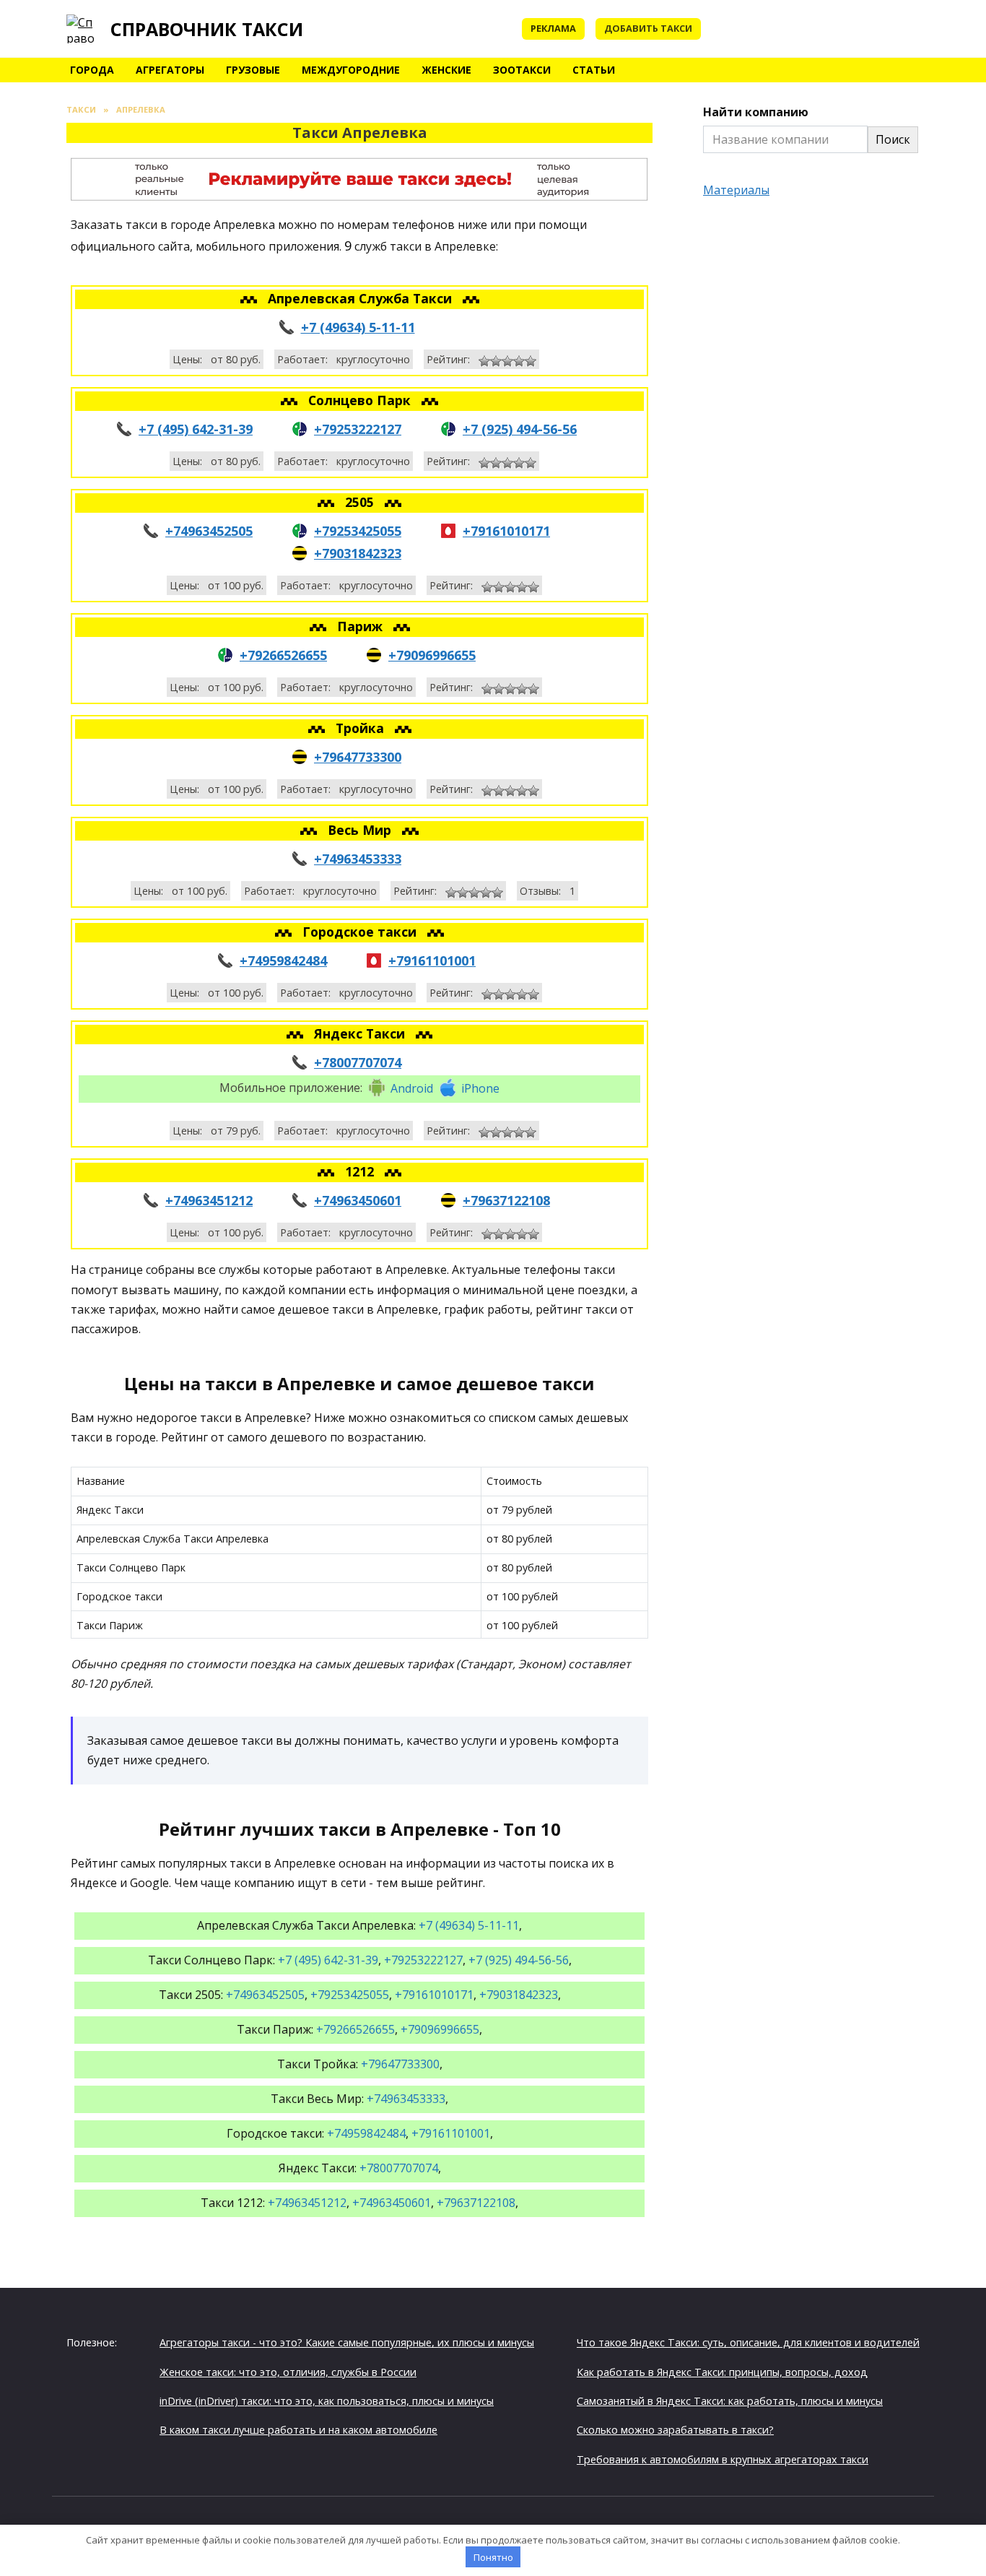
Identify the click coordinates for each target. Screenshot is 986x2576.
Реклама (553, 28)
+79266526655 (283, 655)
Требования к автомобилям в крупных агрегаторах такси (723, 2459)
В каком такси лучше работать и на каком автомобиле (298, 2430)
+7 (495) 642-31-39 (196, 429)
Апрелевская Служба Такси (362, 298)
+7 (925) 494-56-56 (520, 429)
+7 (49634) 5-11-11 (358, 327)
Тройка (362, 728)
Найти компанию (756, 112)
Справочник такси (207, 29)
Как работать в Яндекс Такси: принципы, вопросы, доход (722, 2372)
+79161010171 (506, 531)
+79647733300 (358, 757)
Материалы (736, 190)
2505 (361, 502)
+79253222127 (358, 429)
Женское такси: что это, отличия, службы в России (288, 2372)
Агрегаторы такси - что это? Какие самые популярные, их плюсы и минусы (347, 2342)
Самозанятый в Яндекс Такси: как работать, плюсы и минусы (730, 2401)
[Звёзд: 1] (484, 361)
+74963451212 (209, 1200)
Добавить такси (648, 28)
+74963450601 (358, 1200)
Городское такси (361, 932)
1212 (361, 1171)
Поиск (893, 139)
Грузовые (253, 70)
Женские (446, 70)
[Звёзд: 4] (519, 361)
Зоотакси (522, 70)
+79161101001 (432, 960)
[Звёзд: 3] (507, 361)
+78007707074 (358, 1062)
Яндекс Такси (361, 1033)
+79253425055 (358, 531)
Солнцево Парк (361, 400)
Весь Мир (361, 830)
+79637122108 (506, 1200)
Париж (362, 626)
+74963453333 (358, 859)
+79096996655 (432, 655)
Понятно (493, 2557)
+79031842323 (358, 553)
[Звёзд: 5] (531, 361)
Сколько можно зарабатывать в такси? (675, 2430)
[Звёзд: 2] (496, 361)
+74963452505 (209, 531)
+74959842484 (283, 960)
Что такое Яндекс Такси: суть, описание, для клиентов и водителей (748, 2342)
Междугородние (351, 70)
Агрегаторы (170, 70)
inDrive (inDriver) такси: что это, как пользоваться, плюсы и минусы (327, 2401)
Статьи (594, 70)
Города (92, 70)
